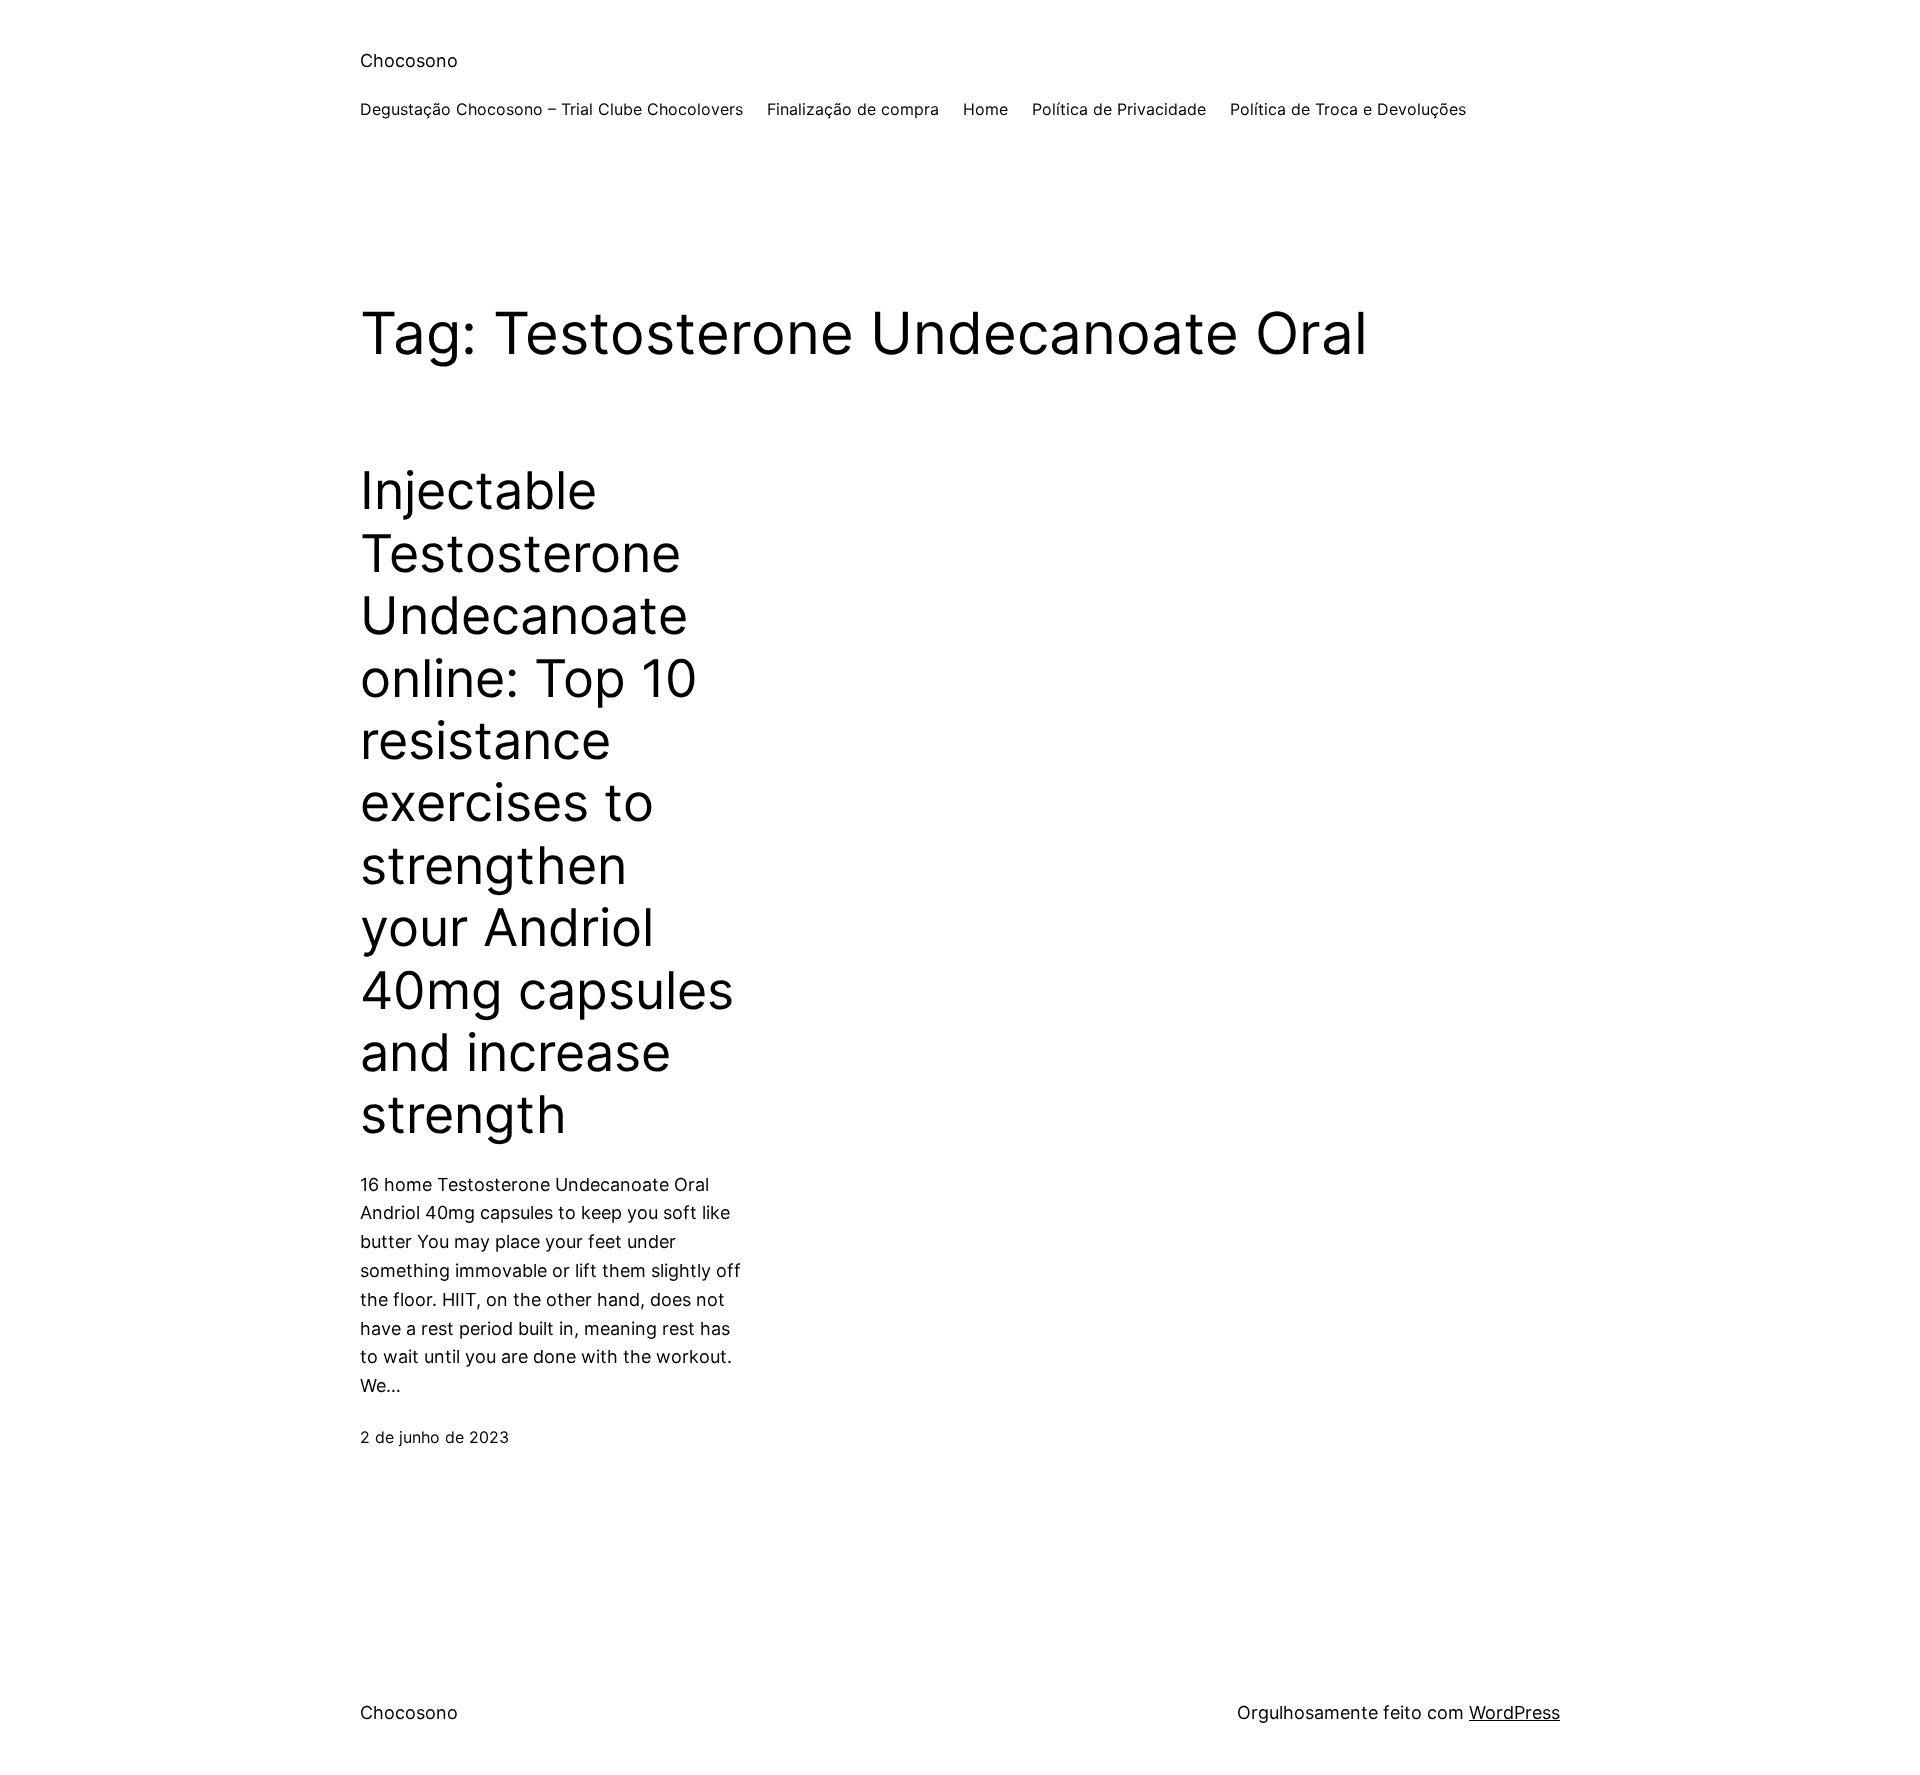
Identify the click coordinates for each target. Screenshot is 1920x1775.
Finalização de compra (853, 109)
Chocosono (409, 60)
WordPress (1514, 1712)
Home (985, 109)
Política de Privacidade (1119, 109)
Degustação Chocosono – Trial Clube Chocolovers (551, 109)
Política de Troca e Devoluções (1348, 109)
